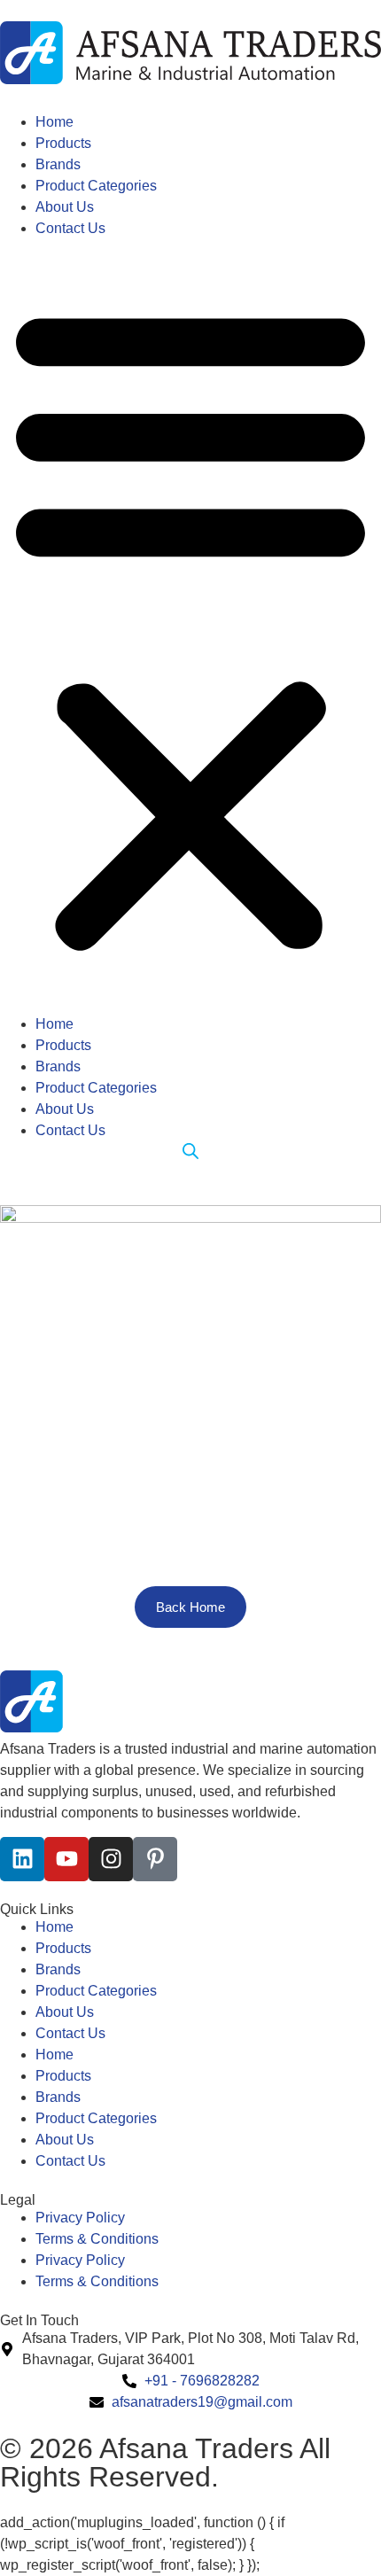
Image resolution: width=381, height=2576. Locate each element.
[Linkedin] (22, 1859)
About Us (65, 207)
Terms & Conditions (97, 2239)
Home (54, 122)
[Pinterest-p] (155, 1859)
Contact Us (70, 228)
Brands (58, 164)
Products (63, 143)
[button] (190, 626)
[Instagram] (111, 1859)
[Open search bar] (190, 1152)
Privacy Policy (80, 2218)
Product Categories (96, 186)
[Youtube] (66, 1859)
